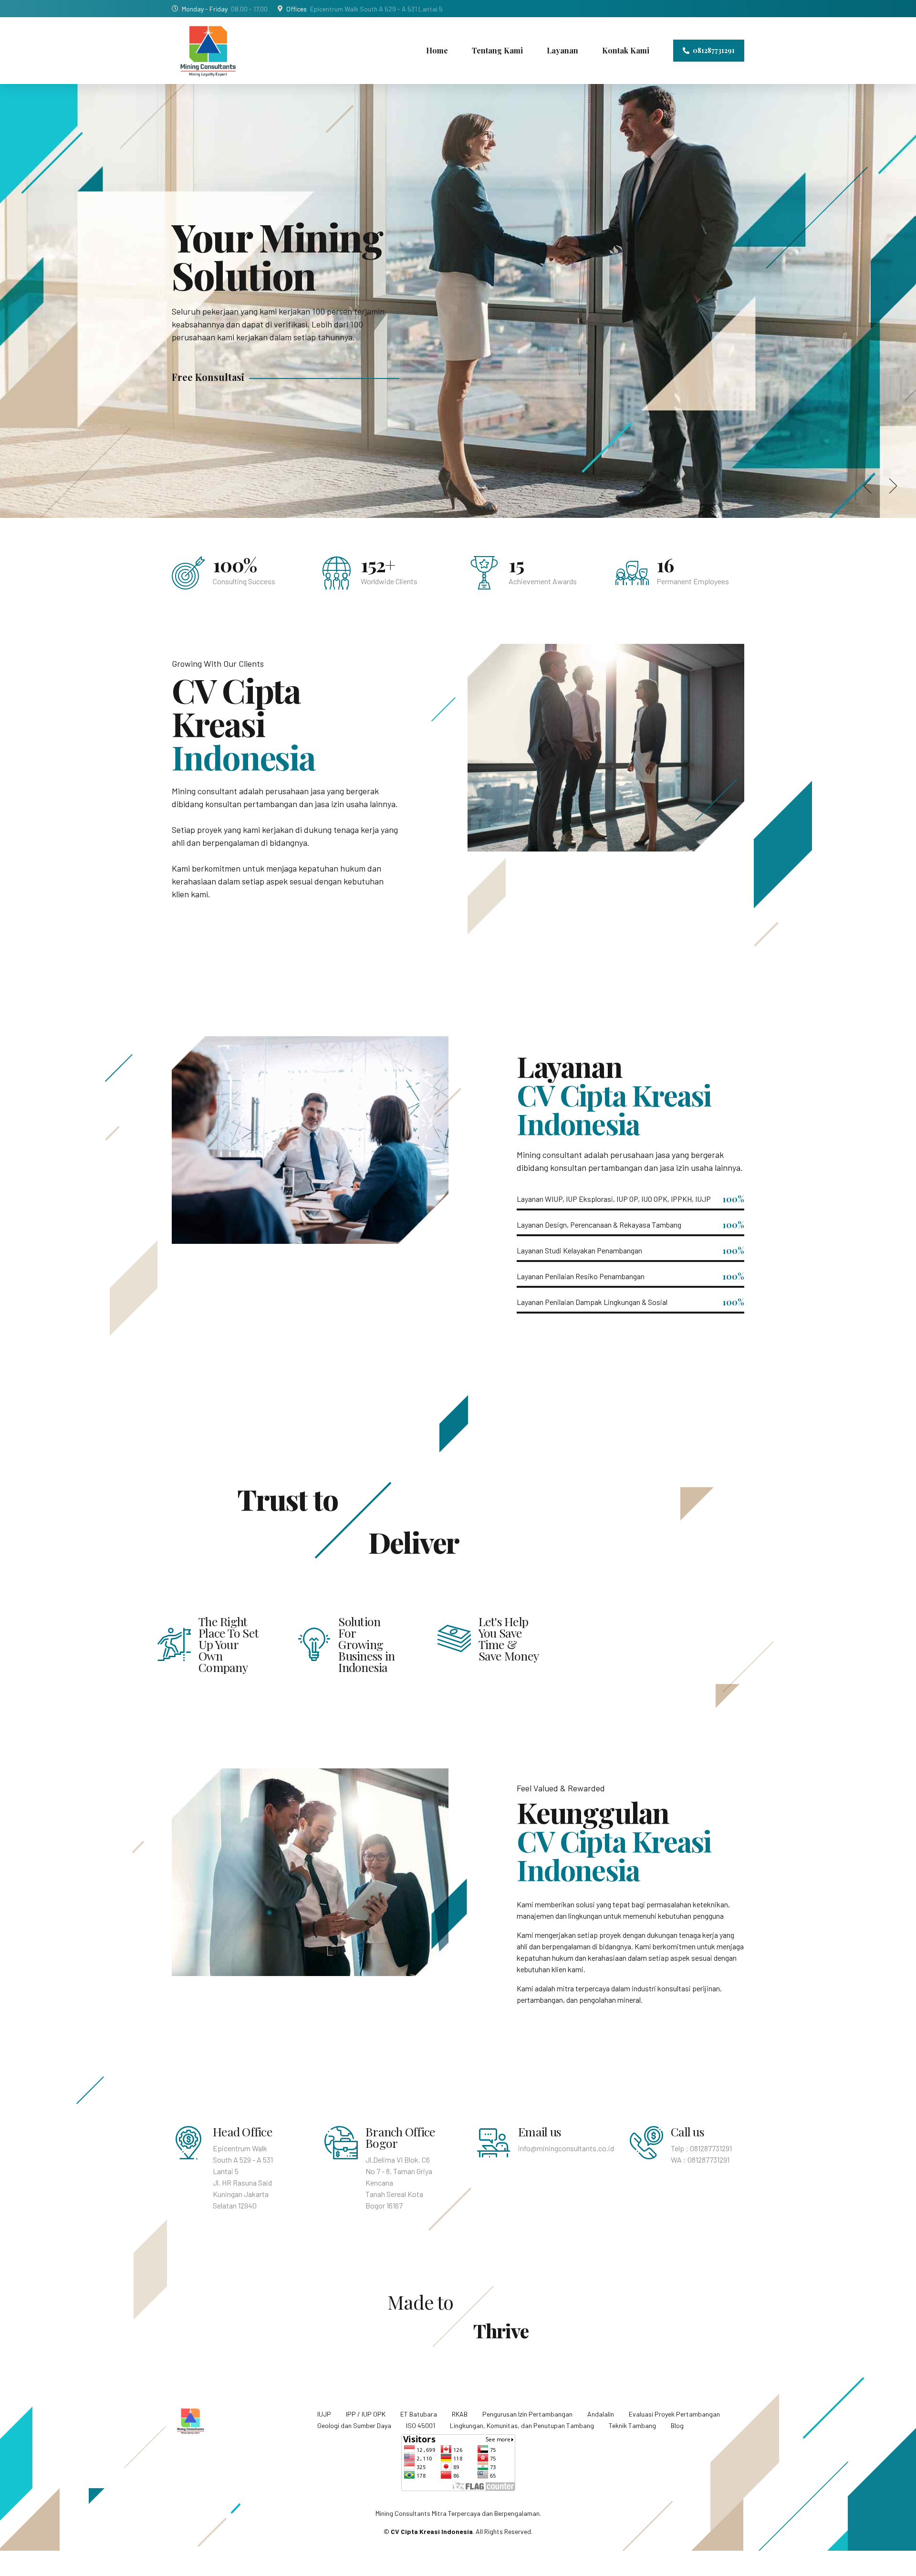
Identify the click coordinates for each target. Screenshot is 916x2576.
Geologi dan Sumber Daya (354, 2425)
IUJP (324, 2414)
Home (437, 50)
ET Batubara (419, 2414)
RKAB (460, 2414)
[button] (869, 486)
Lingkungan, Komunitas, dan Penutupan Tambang (522, 2425)
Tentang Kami (497, 50)
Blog (677, 2425)
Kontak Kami (626, 50)
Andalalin (601, 2414)
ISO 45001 (421, 2425)
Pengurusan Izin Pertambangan (527, 2414)
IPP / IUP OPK (366, 2414)
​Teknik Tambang (632, 2425)
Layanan (562, 50)
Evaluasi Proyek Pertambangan (674, 2414)
